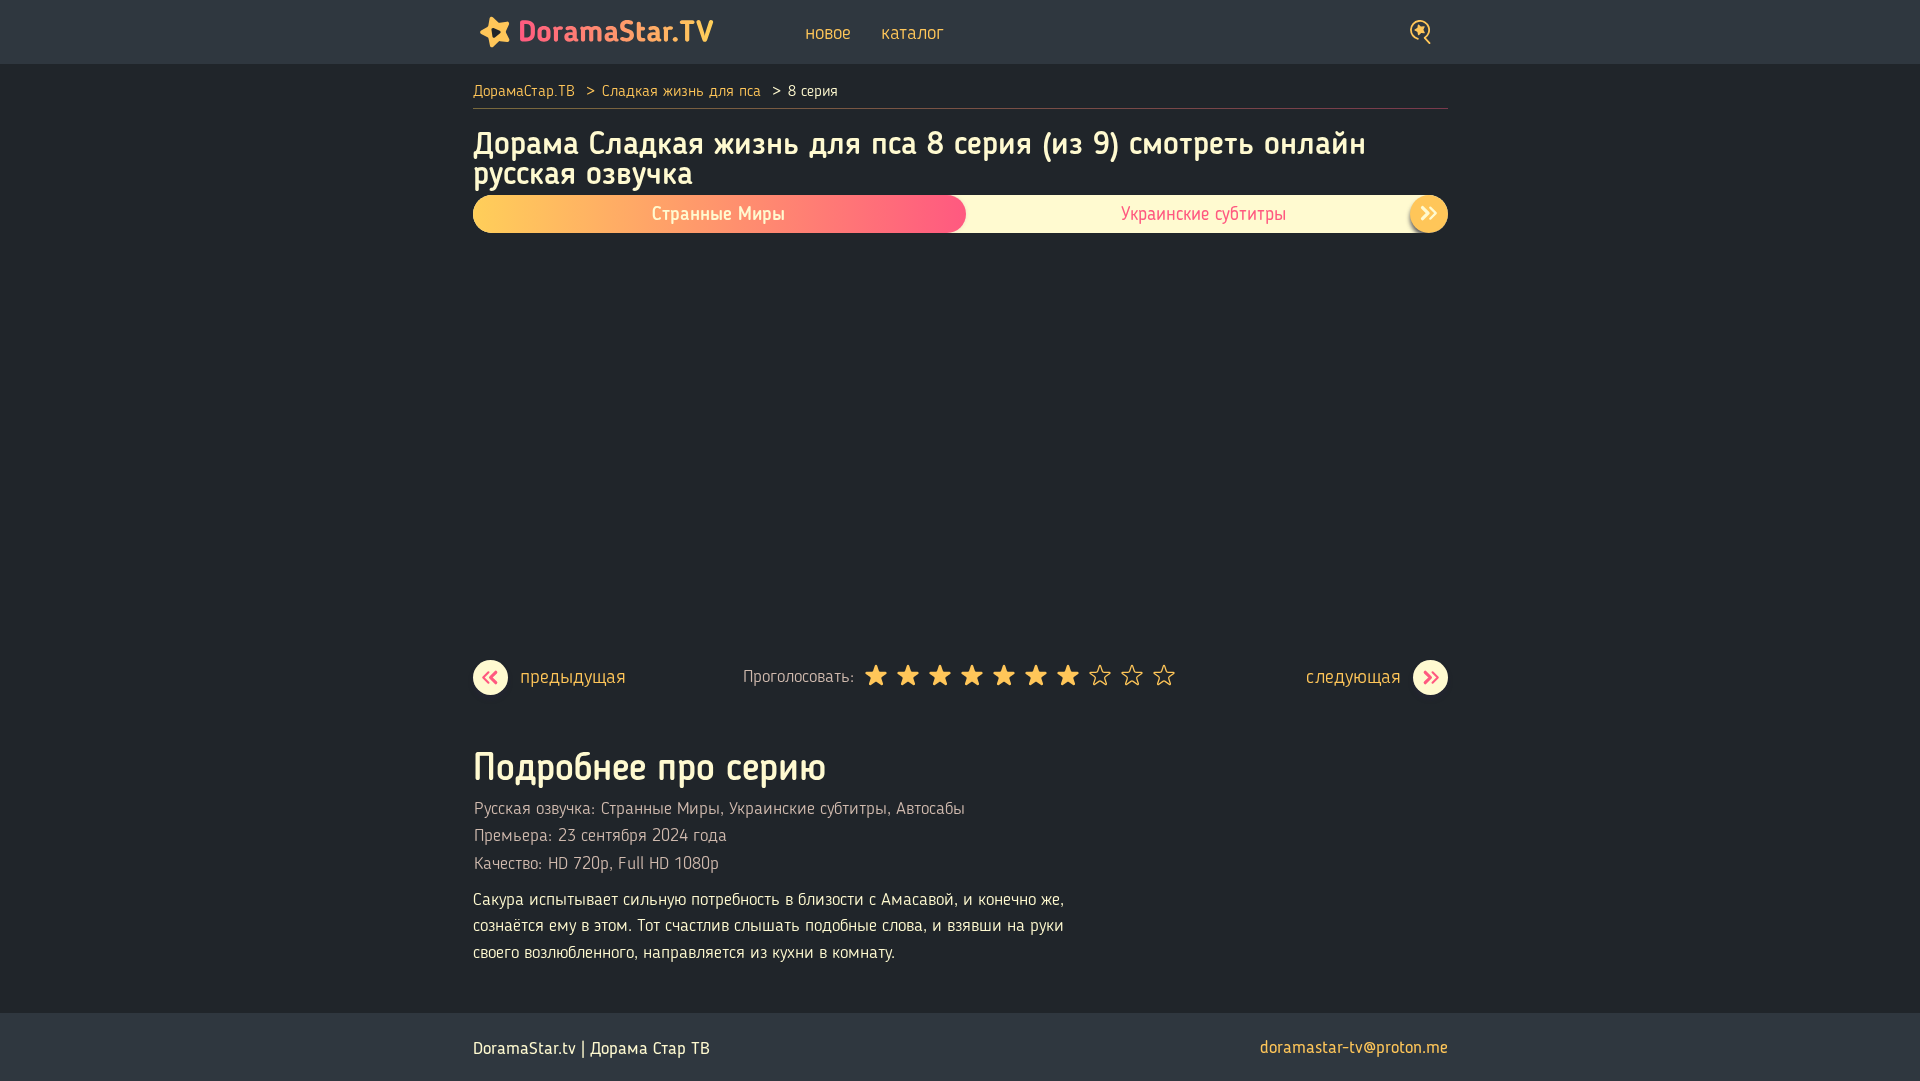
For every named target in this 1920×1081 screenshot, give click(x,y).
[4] (971, 676)
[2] (907, 676)
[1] (875, 676)
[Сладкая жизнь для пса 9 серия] (1377, 677)
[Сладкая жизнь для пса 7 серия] (549, 677)
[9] (1131, 676)
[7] (1067, 676)
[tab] (1429, 214)
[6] (1035, 676)
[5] (1003, 676)
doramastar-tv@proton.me (1354, 1047)
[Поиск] (1420, 32)
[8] (1099, 676)
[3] (939, 676)
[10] (1163, 676)
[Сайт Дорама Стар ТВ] (593, 32)
